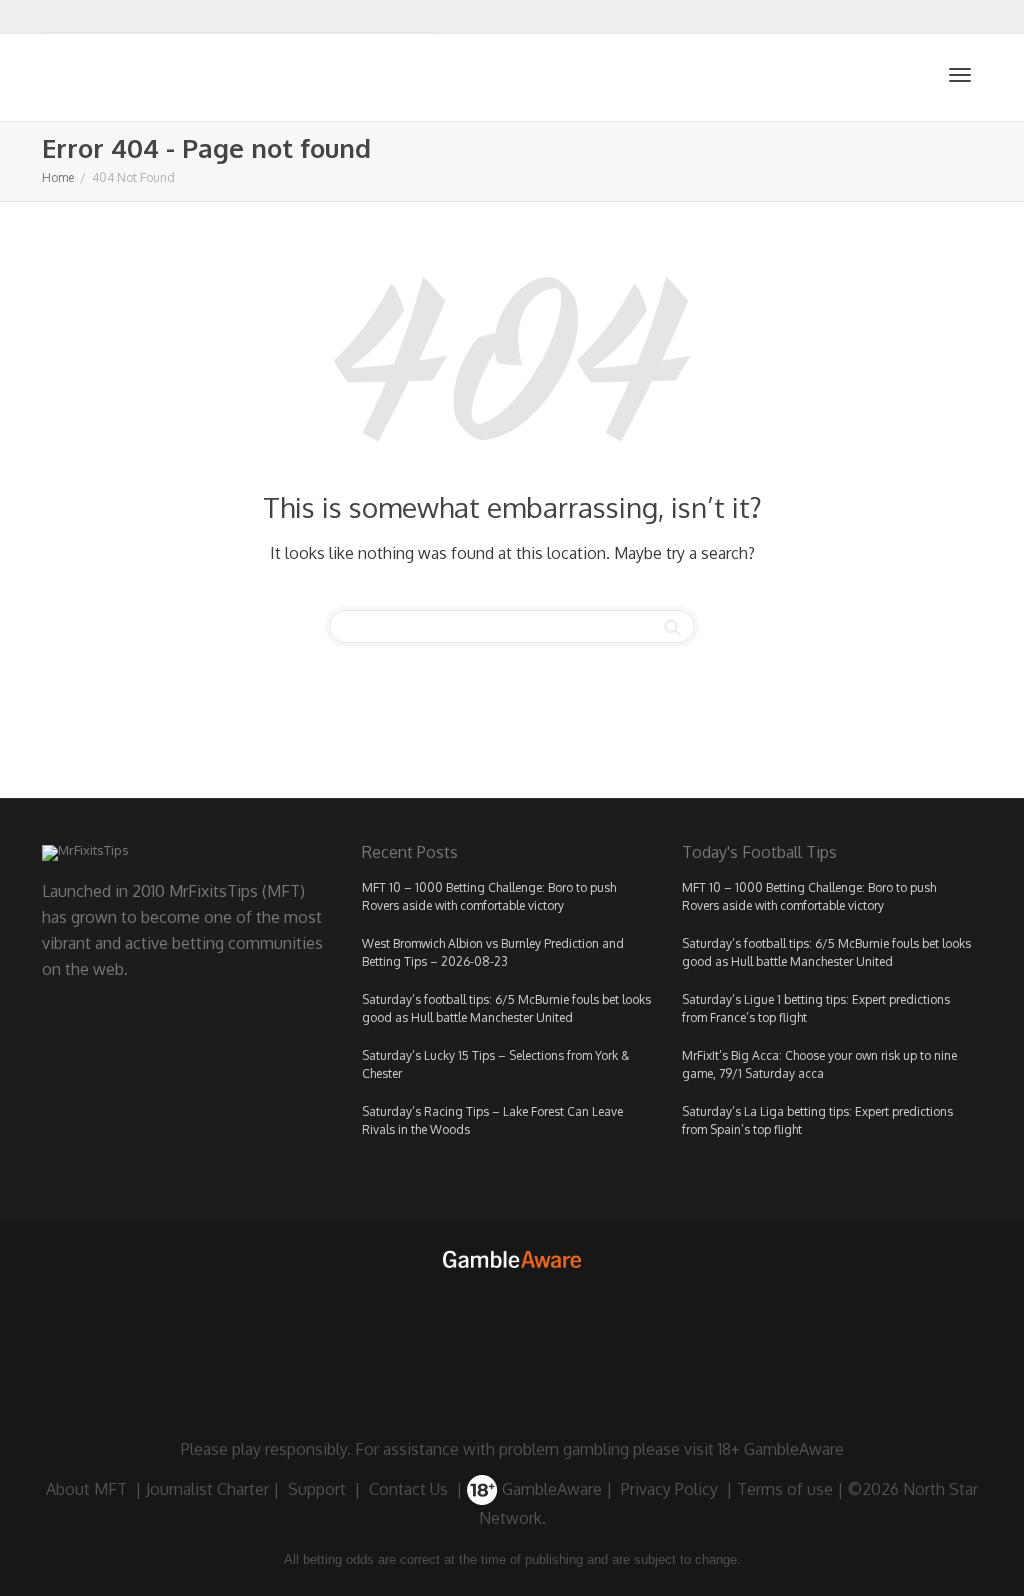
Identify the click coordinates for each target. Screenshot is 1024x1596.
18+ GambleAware (781, 1449)
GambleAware (550, 1489)
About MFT (86, 1489)
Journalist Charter (207, 1489)
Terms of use (785, 1489)
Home (58, 177)
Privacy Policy (669, 1489)
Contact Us (408, 1489)
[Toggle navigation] (960, 75)
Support (317, 1489)
